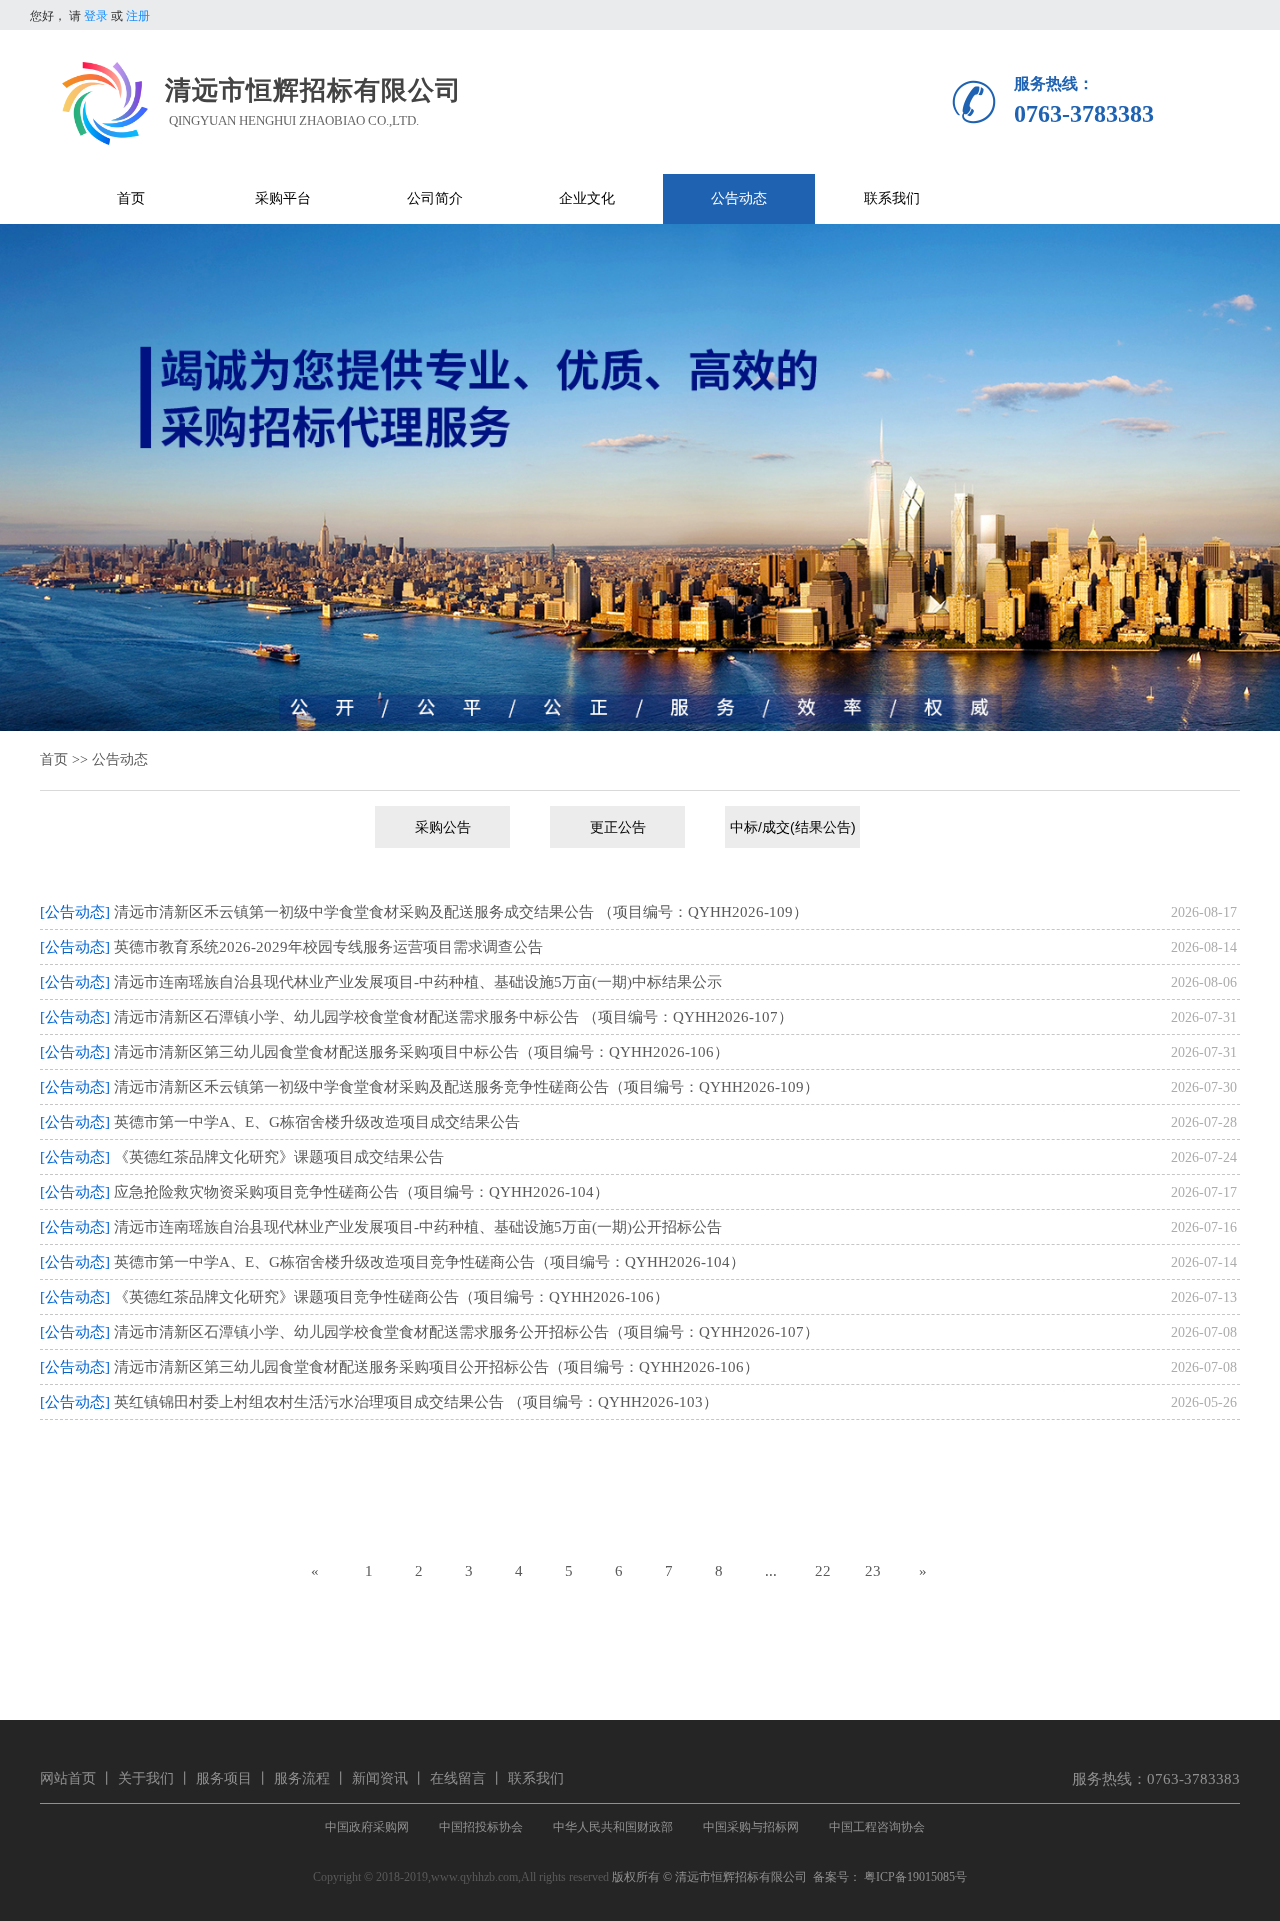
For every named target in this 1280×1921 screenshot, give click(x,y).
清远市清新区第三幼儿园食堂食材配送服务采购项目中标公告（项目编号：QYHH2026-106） (421, 1052)
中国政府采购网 (367, 1827)
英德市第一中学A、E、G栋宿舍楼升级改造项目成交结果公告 (317, 1122)
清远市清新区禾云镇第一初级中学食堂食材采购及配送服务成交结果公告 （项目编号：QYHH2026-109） (461, 912)
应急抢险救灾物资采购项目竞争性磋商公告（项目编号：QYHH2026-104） (361, 1192)
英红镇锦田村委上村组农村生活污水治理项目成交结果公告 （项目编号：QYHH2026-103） (416, 1402)
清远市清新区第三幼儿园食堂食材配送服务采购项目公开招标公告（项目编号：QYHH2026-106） (436, 1367)
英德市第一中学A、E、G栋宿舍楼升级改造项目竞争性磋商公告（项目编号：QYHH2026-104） (429, 1262)
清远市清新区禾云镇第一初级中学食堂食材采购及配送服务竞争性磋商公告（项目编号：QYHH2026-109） (466, 1087)
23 (873, 1571)
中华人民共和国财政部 (613, 1827)
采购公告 (443, 827)
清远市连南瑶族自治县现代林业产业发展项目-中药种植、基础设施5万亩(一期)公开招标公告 (418, 1227)
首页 (54, 759)
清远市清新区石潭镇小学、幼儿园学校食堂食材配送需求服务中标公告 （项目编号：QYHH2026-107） (453, 1017)
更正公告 (618, 827)
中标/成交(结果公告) (792, 827)
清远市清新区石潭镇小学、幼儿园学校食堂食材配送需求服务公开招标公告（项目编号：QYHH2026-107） (466, 1332)
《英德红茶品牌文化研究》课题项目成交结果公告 (279, 1157)
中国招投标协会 (481, 1827)
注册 (138, 16)
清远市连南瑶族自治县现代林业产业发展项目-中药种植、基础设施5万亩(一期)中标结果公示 (418, 982)
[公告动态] (75, 912)
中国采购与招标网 (751, 1827)
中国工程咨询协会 (877, 1827)
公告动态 (120, 759)
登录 (96, 16)
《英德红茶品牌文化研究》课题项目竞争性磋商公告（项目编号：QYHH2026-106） (391, 1297)
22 (823, 1571)
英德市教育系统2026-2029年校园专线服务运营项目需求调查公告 (328, 947)
